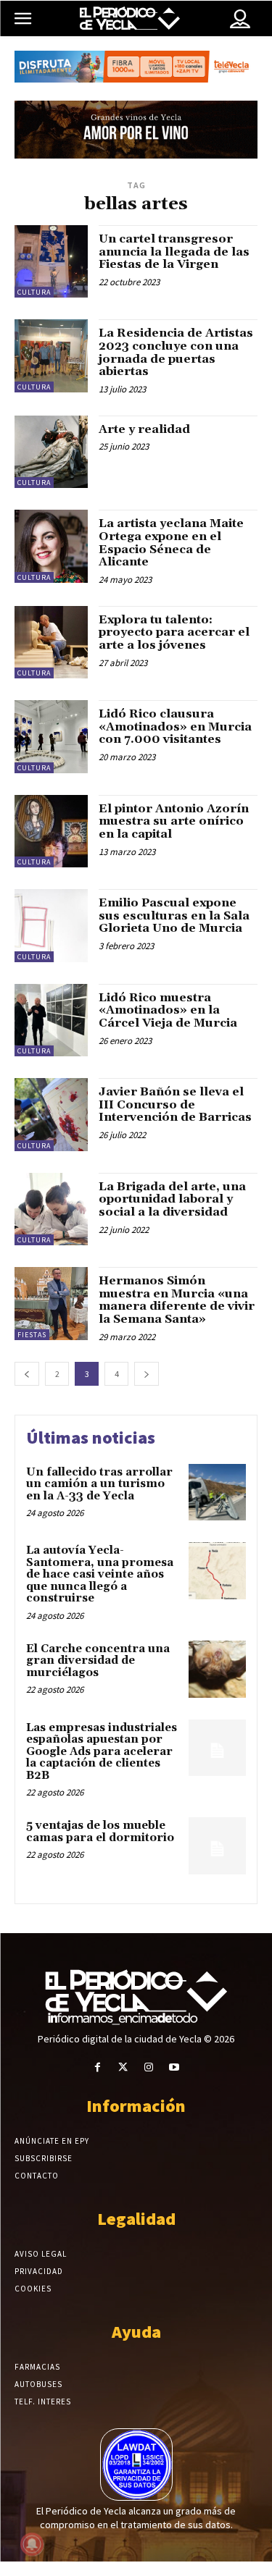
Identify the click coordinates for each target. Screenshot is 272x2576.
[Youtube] (174, 2067)
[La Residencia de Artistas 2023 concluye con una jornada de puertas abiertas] (51, 356)
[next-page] (147, 1374)
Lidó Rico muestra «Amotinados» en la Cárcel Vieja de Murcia (168, 1010)
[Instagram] (149, 2067)
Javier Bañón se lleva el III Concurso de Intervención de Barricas (175, 1104)
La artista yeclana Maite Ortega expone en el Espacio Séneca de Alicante (171, 543)
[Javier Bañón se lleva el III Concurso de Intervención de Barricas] (51, 1115)
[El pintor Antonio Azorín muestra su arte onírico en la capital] (51, 832)
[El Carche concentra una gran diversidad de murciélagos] (217, 1669)
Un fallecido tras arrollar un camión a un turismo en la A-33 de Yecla (99, 1484)
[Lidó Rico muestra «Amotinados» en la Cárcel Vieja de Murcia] (51, 1020)
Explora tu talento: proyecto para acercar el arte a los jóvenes (174, 632)
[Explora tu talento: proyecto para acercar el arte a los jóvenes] (51, 643)
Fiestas (32, 1335)
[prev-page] (27, 1374)
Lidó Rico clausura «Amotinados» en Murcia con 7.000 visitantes (175, 727)
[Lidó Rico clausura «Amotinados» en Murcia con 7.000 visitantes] (51, 737)
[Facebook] (98, 2067)
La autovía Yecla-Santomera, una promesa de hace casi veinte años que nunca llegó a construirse (100, 1574)
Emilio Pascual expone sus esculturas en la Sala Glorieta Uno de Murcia (174, 916)
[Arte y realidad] (51, 452)
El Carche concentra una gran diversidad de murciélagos (98, 1661)
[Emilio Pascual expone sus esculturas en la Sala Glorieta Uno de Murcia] (51, 926)
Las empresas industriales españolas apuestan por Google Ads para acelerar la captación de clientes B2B (102, 1752)
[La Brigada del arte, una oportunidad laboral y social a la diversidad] (51, 1209)
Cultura (34, 292)
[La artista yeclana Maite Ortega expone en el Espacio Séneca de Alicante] (51, 546)
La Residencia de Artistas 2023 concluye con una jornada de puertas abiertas (176, 352)
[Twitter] (123, 2067)
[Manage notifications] (32, 2544)
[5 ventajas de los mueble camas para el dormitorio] (217, 1846)
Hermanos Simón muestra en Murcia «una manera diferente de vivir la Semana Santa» (177, 1300)
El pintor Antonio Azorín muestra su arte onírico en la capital (174, 821)
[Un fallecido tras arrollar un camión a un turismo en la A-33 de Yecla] (217, 1493)
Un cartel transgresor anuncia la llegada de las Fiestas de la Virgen (174, 252)
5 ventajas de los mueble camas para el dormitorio (100, 1832)
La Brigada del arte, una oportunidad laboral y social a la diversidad (172, 1199)
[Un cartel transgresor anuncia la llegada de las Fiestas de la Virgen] (51, 262)
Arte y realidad (144, 429)
